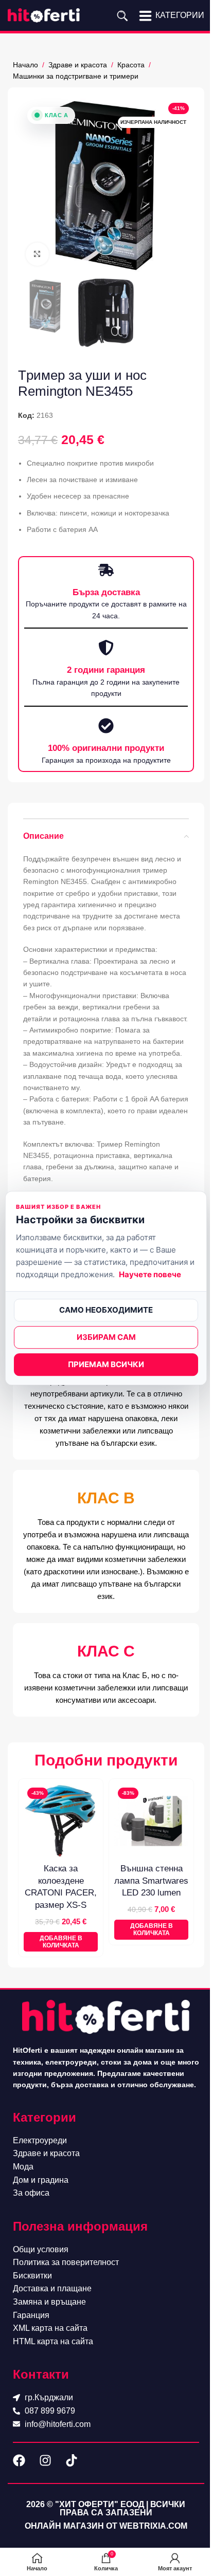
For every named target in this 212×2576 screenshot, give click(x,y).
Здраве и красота (78, 65)
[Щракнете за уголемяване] (37, 254)
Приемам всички (106, 1364)
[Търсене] (122, 15)
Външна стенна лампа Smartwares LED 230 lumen (151, 1881)
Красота (131, 65)
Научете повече (150, 1274)
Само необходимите (106, 1310)
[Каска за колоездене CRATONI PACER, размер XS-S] (61, 1821)
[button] (61, 1942)
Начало (25, 65)
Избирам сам (106, 1337)
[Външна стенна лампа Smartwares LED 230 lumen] (151, 1821)
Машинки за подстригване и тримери (76, 76)
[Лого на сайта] (44, 15)
